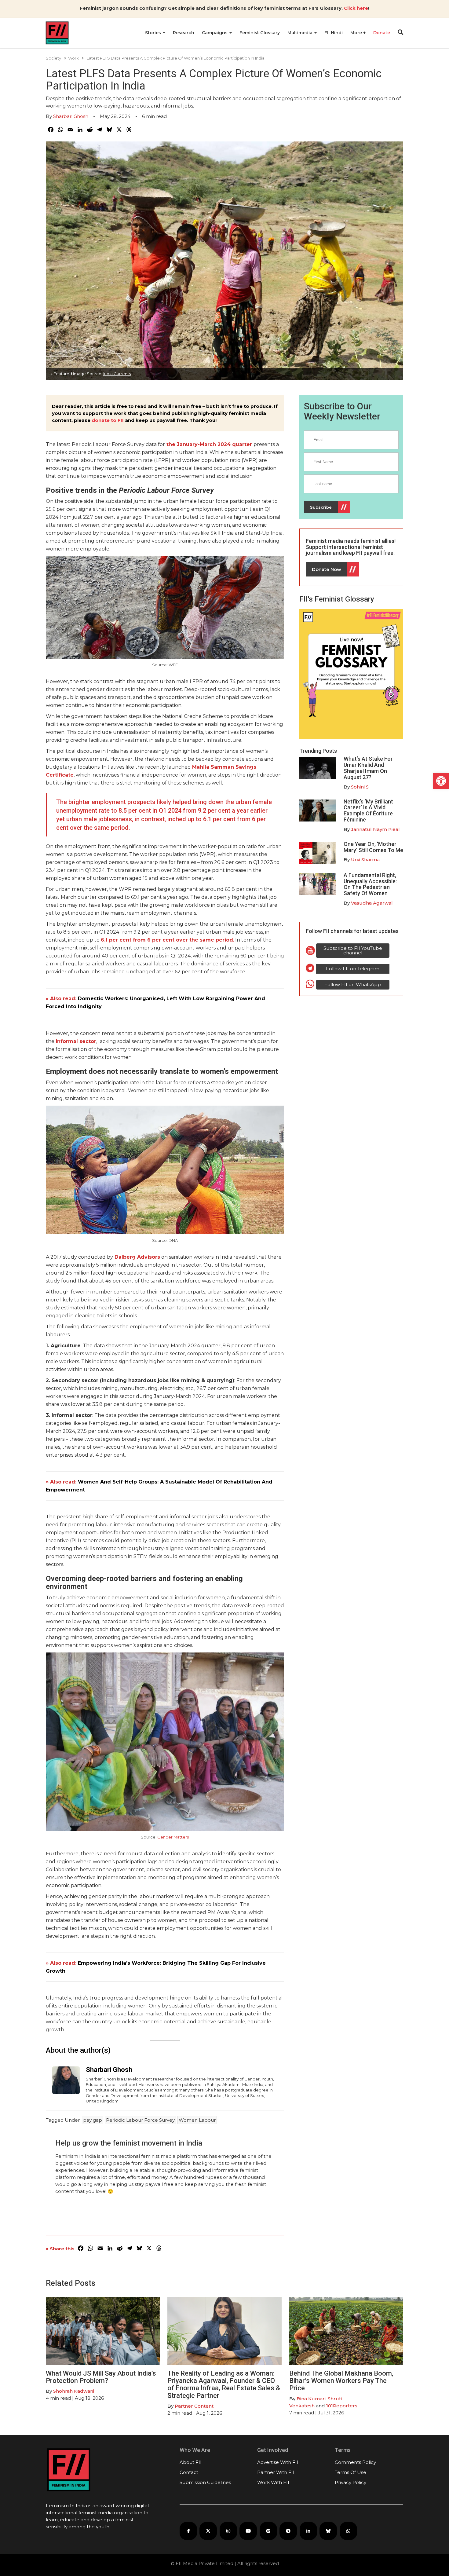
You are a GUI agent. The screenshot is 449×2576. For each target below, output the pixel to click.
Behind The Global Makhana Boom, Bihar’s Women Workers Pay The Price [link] (341, 2381)
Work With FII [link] (273, 2482)
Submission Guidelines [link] (205, 2482)
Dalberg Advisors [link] (137, 1257)
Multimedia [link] (301, 33)
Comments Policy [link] (355, 2462)
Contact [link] (189, 2472)
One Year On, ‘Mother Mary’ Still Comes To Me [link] (373, 847)
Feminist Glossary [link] (260, 33)
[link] (441, 781)
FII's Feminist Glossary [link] (337, 599)
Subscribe (321, 507)
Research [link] (184, 33)
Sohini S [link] (360, 787)
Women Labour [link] (197, 2120)
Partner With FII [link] (276, 2472)
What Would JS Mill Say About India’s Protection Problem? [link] (101, 2377)
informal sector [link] (76, 1041)
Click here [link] (356, 8)
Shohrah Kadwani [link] (74, 2391)
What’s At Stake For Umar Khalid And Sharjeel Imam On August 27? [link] (368, 768)
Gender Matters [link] (173, 1837)
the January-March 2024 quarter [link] (209, 444)
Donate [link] (382, 33)
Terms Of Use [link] (350, 2472)
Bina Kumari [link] (311, 2399)
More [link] (357, 33)
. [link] (167, 940)
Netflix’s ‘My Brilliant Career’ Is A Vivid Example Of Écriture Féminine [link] (368, 810)
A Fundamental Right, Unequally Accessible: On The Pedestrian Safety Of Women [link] (370, 884)
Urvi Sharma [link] (365, 860)
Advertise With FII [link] (278, 2462)
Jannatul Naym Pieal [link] (375, 829)
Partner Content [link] (194, 2406)
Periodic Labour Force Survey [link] (140, 2120)
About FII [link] (191, 2462)
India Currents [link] (117, 374)
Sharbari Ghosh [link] (71, 116)
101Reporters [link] (342, 2406)
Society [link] (53, 58)
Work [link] (73, 58)
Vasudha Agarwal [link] (372, 903)
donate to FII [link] (108, 420)
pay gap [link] (93, 2120)
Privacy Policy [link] (350, 2482)
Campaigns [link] (215, 33)
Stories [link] (154, 33)
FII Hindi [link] (334, 33)
